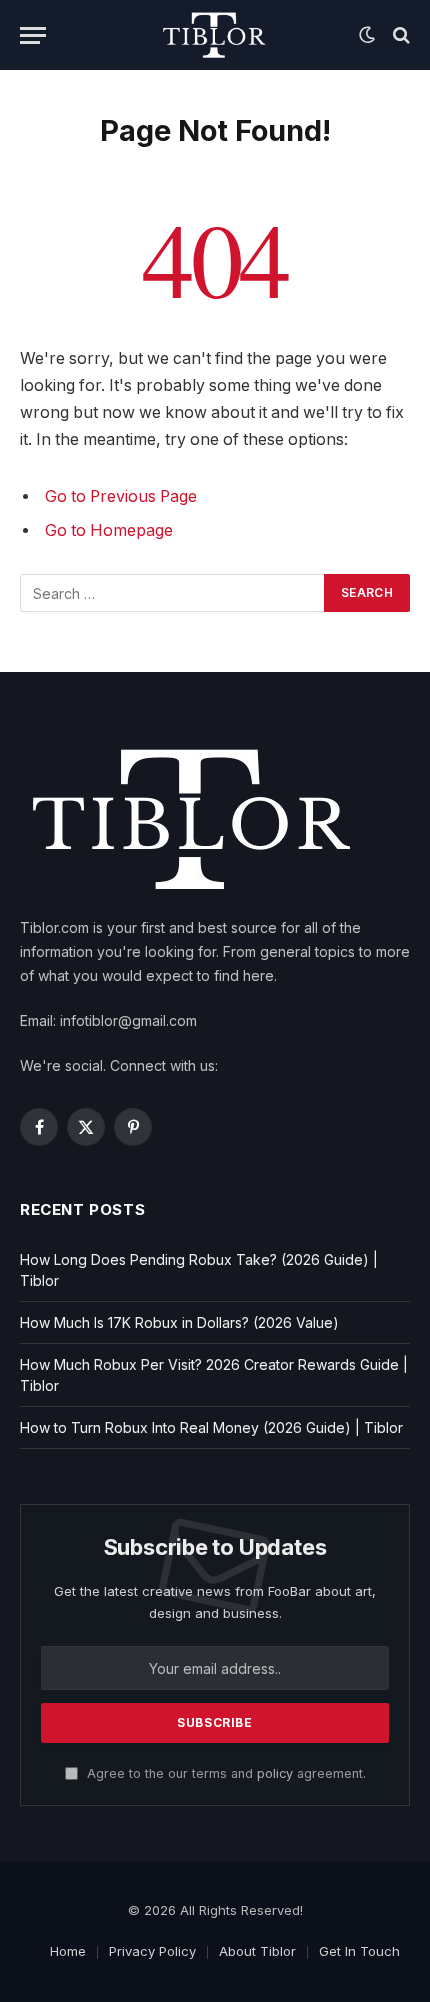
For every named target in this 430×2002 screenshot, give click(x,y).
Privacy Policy (152, 1951)
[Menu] (33, 35)
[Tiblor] (215, 35)
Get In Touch (359, 1951)
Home (68, 1951)
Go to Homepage (109, 530)
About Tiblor (257, 1951)
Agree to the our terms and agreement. (224, 1773)
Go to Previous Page (121, 496)
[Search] (399, 35)
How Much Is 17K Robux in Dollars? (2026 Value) (179, 1322)
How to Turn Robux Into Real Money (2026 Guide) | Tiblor (211, 1427)
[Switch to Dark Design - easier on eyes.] (367, 35)
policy (275, 1773)
